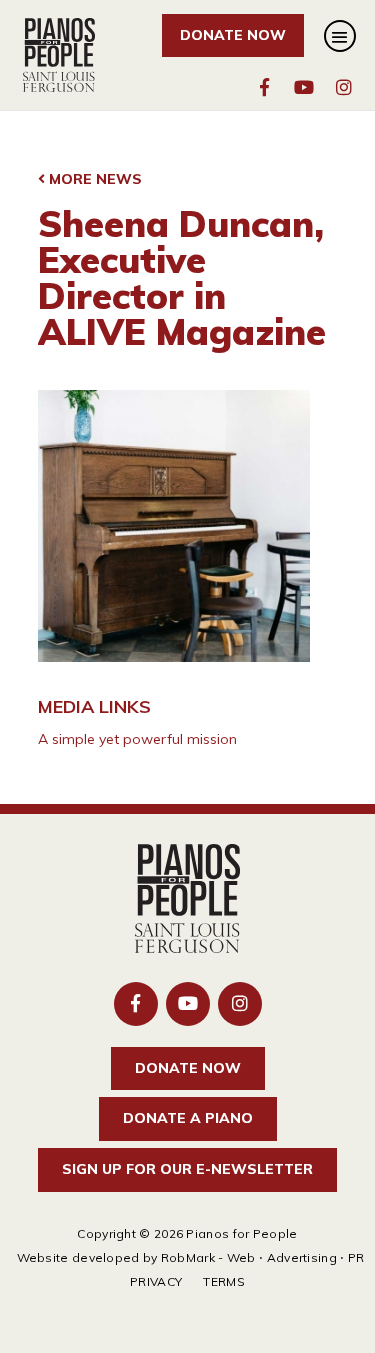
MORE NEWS (93, 179)
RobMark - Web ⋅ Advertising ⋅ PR (263, 1257)
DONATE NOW (233, 35)
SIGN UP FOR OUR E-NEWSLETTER (187, 1169)
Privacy (156, 1281)
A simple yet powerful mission (137, 739)
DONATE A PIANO (188, 1118)
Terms (224, 1281)
